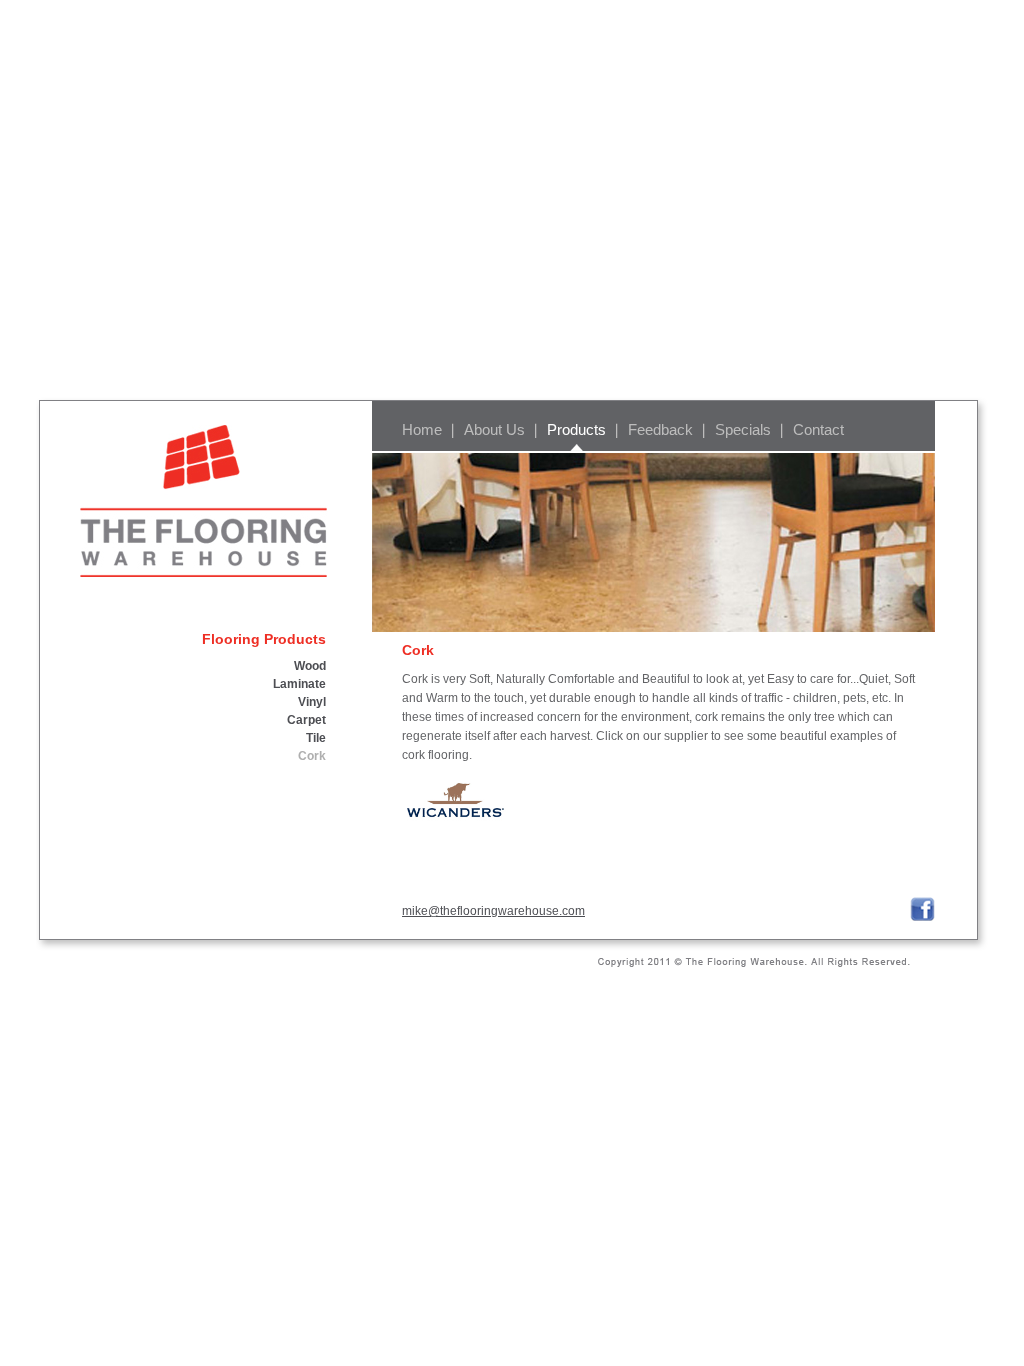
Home (422, 429)
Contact (818, 429)
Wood (310, 666)
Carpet (306, 720)
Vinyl (312, 702)
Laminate (299, 684)
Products (576, 429)
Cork (312, 756)
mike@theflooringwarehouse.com (493, 911)
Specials (743, 429)
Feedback (660, 429)
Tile (316, 738)
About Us (494, 429)
